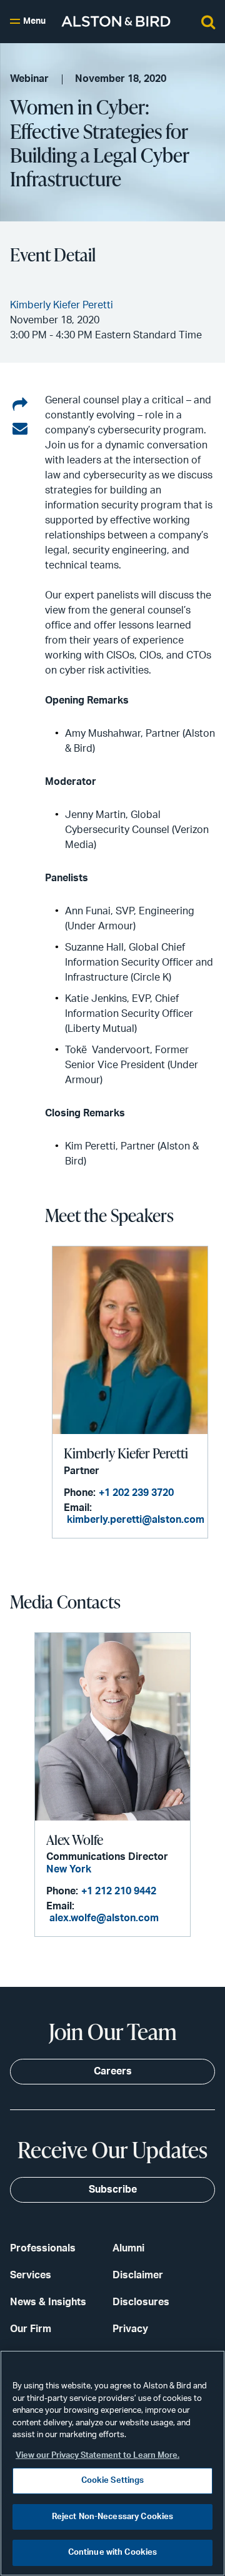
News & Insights (48, 2302)
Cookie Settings (113, 2481)
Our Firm (31, 2329)
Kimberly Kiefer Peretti (126, 1453)
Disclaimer (138, 2275)
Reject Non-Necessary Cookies (113, 2517)
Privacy (130, 2329)
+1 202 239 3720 (136, 1493)
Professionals (43, 2248)
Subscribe (113, 2190)
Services (31, 2275)
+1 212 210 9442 (119, 1891)
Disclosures (141, 2302)
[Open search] (208, 21)
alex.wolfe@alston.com (104, 1918)
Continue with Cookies (113, 2553)
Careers (113, 2071)
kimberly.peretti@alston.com (136, 1520)
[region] (112, 2463)
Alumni (128, 2248)
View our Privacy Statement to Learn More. (97, 2456)
